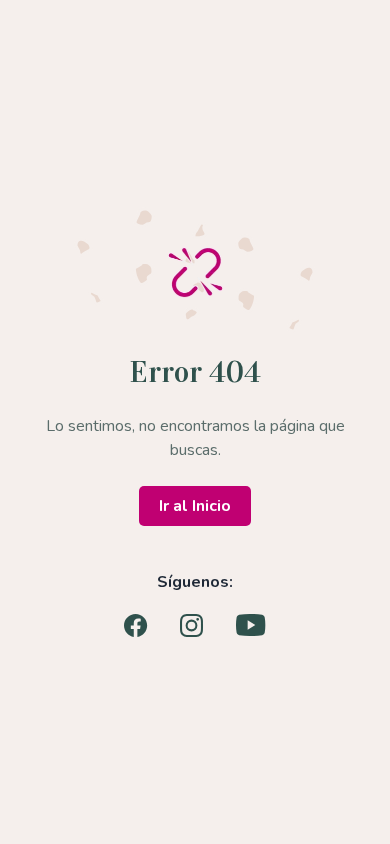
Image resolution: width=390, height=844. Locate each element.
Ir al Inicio (195, 506)
